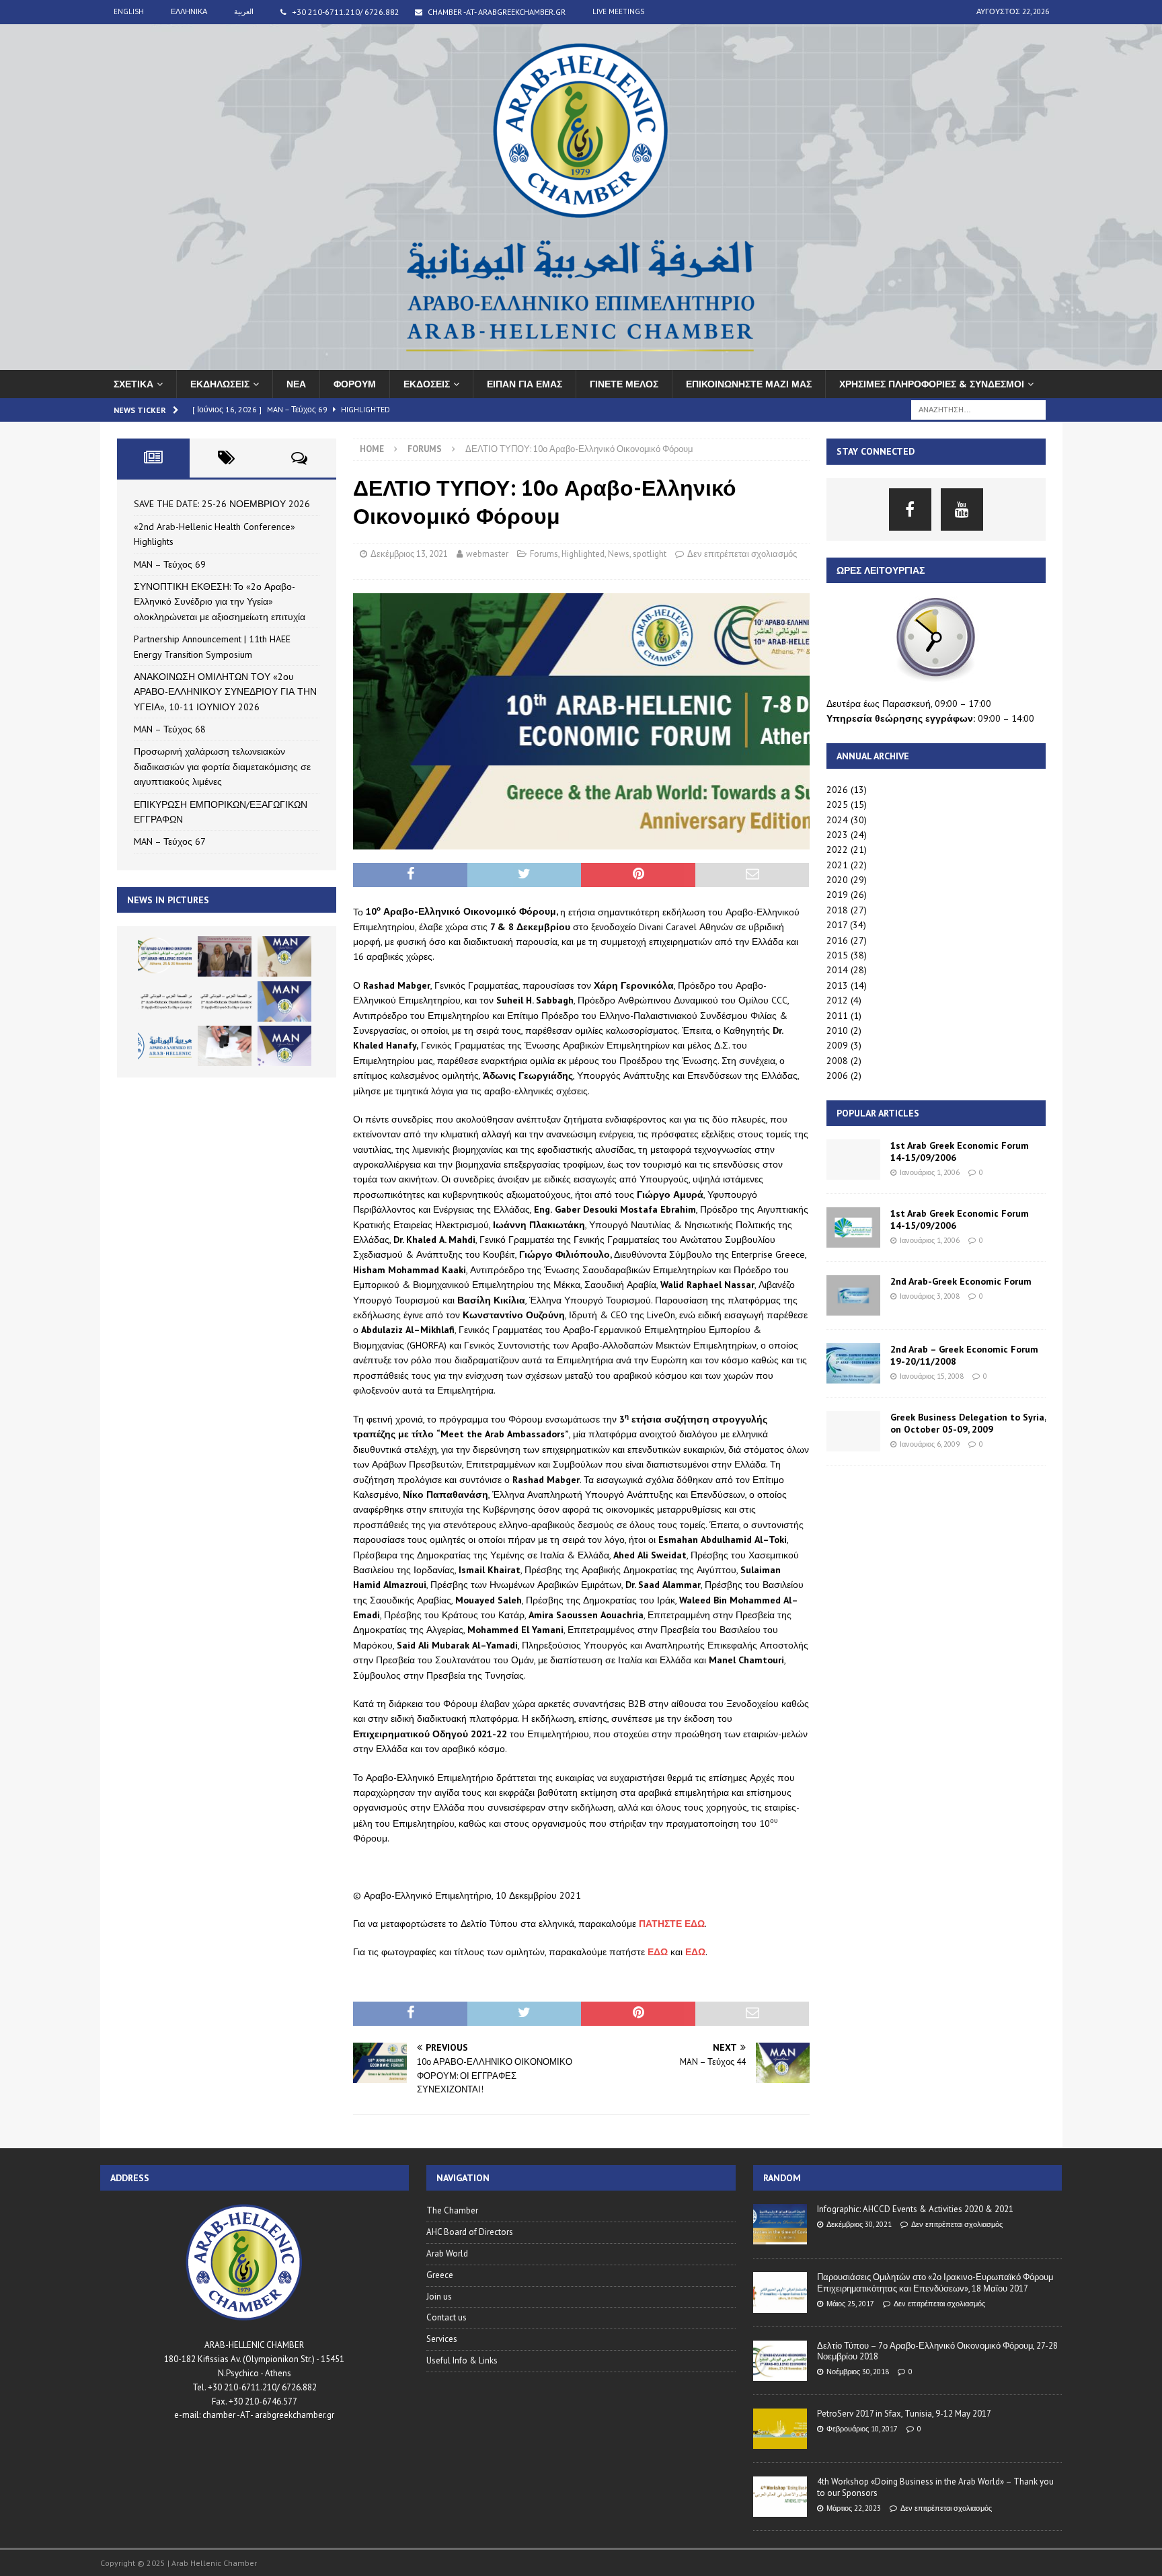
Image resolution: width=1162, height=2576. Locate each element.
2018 (837, 910)
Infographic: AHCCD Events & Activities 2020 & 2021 (915, 2209)
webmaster (487, 554)
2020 (837, 880)
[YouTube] (962, 509)
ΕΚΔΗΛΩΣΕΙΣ (220, 384)
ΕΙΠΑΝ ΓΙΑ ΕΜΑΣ (525, 384)
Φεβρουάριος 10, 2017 (862, 2429)
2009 (837, 1045)
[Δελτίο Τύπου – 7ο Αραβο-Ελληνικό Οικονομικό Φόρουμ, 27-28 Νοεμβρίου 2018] (780, 2361)
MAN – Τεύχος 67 (170, 841)
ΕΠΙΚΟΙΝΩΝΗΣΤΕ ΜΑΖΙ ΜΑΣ (749, 384)
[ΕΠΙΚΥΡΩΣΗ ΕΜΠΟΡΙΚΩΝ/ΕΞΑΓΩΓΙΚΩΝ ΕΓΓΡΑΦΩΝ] (225, 1046)
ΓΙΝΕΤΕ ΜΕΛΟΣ (624, 384)
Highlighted (583, 554)
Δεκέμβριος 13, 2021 (409, 554)
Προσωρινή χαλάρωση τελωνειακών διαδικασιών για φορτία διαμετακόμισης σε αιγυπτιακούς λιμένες (222, 766)
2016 (837, 940)
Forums (544, 554)
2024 (837, 820)
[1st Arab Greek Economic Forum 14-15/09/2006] (853, 1160)
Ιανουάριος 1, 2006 (930, 1172)
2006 (837, 1075)
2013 (837, 985)
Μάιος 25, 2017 (850, 2304)
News (619, 554)
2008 (837, 1061)
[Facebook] (910, 509)
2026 (837, 790)
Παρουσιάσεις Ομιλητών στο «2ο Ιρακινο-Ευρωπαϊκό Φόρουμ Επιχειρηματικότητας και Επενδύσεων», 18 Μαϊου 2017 (935, 2283)
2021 (837, 865)
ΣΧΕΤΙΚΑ (133, 384)
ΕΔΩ (658, 1952)
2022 (837, 849)
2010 (837, 1030)
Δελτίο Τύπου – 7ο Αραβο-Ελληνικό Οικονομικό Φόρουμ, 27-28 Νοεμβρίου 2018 (937, 2351)
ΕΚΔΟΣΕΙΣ (427, 384)
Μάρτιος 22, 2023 (854, 2508)
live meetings (618, 11)
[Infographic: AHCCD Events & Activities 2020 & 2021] (780, 2224)
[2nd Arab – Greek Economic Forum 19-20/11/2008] (853, 1363)
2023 (837, 835)
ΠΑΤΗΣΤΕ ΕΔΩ (672, 1924)
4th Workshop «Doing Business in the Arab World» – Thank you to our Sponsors (935, 2487)
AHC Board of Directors (470, 2232)
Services (442, 2339)
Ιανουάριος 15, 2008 (932, 1376)
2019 (837, 895)
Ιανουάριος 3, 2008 (930, 1296)
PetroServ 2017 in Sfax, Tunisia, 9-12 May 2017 (904, 2414)
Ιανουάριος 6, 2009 (930, 1444)
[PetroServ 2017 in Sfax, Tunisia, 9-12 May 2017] (780, 2429)
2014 (837, 970)
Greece (440, 2275)
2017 (837, 925)
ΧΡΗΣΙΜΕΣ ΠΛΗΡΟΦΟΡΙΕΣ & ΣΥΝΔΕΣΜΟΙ (932, 384)
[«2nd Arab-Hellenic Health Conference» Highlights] (225, 956)
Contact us (447, 2317)
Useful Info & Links (462, 2360)
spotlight (650, 554)
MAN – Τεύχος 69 (170, 564)
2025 (837, 804)
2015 (837, 955)
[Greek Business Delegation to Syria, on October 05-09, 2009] (853, 1431)
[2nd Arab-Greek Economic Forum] (853, 1295)
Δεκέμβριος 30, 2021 (859, 2224)
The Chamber (452, 2210)
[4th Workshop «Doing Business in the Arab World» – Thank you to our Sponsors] (780, 2497)
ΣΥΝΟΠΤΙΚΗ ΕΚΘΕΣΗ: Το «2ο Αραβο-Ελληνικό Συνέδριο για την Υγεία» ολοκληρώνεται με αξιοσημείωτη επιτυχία (220, 602)
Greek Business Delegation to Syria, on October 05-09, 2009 (968, 1423)
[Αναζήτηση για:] (978, 409)
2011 (837, 1016)
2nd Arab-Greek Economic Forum (961, 1281)
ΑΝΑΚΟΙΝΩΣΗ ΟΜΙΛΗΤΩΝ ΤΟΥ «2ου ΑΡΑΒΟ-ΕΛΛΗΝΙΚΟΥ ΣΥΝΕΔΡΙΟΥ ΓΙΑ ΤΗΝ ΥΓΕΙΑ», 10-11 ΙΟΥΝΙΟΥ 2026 (225, 692)
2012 (837, 1000)
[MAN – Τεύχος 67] (284, 1046)
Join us (439, 2297)
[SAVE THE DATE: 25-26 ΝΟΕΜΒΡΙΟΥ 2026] (165, 956)
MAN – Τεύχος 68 (170, 729)
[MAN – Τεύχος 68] (284, 1001)
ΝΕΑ (296, 384)
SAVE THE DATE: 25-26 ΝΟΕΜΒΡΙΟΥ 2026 (222, 504)
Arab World (447, 2253)
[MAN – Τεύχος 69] (284, 956)
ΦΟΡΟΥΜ (355, 384)
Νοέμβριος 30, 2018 (858, 2372)
